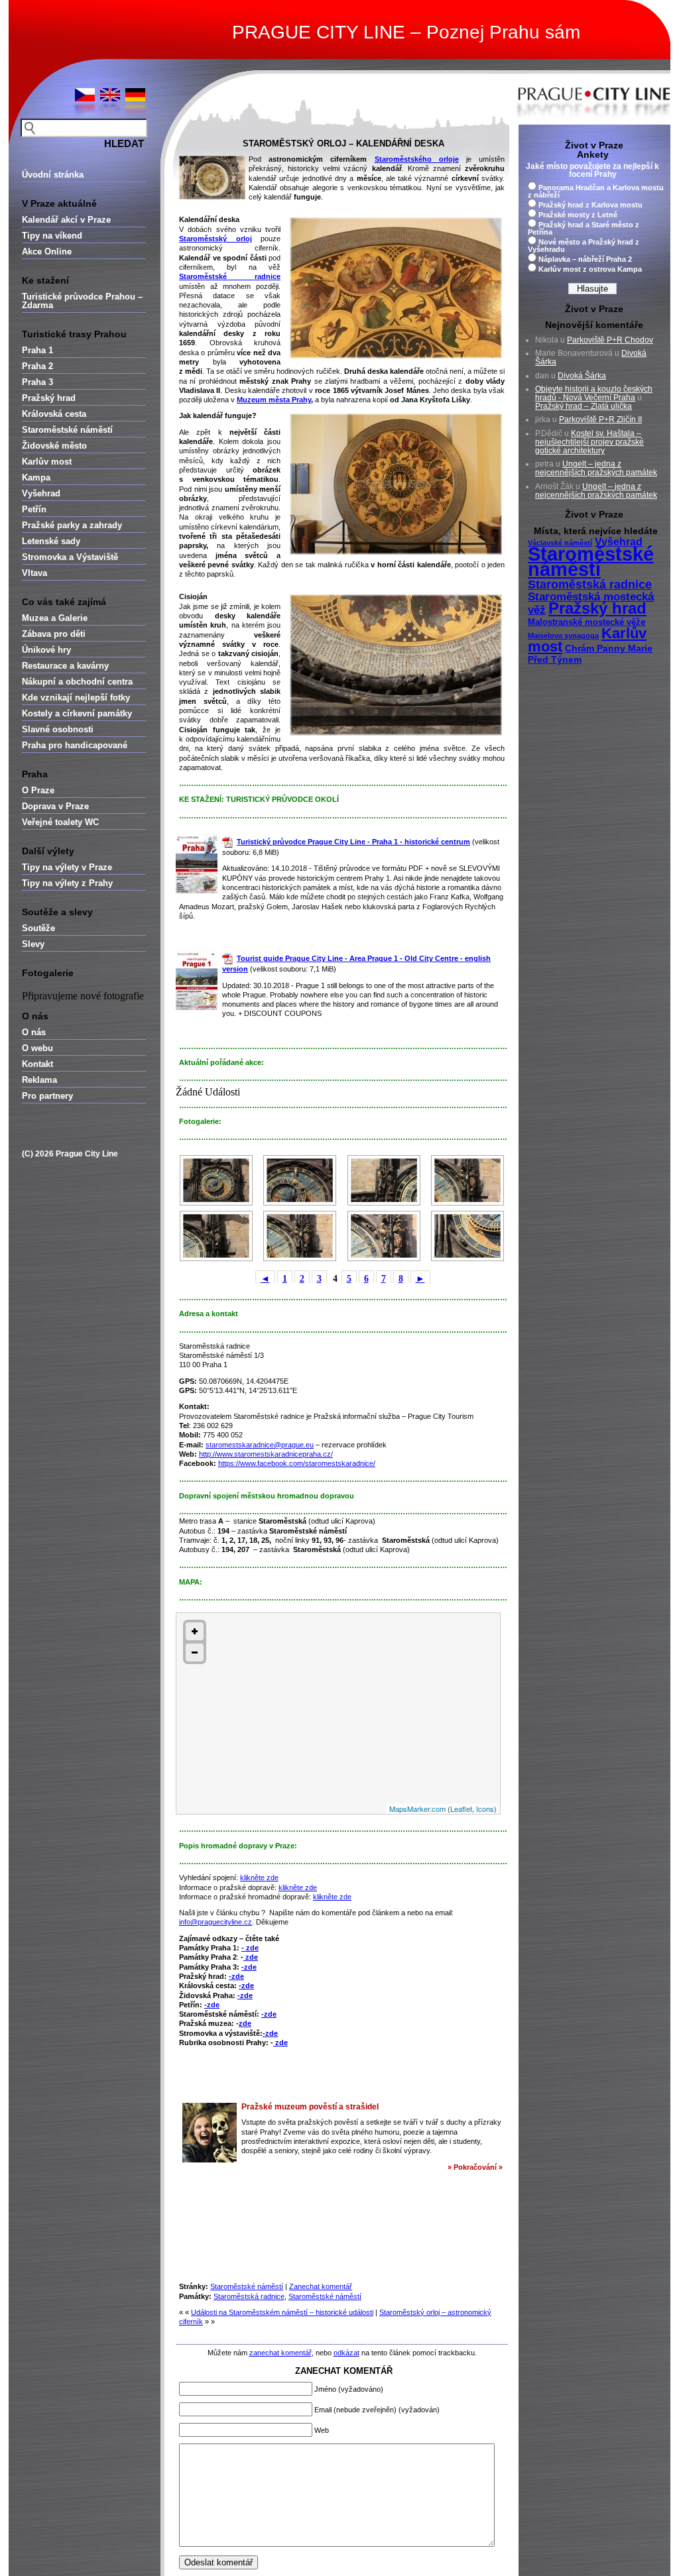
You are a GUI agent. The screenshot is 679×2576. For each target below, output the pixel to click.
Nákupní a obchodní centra (77, 682)
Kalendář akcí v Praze (66, 220)
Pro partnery (47, 1096)
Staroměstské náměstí (67, 430)
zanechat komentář (280, 2353)
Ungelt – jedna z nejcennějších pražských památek (596, 468)
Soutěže (38, 928)
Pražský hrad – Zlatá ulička (584, 406)
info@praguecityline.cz (216, 1922)
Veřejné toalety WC (60, 822)
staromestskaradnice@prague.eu (260, 1445)
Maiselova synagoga (563, 636)
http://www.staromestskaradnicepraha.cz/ (266, 1454)
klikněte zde (259, 1877)
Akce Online (47, 252)
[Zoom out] (195, 1652)
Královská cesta (54, 414)
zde (251, 1957)
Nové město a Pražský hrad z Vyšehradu (584, 246)
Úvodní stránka (53, 175)
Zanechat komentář (321, 2286)
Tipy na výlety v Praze (67, 867)
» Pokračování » (475, 2167)
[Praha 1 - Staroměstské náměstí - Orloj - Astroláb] (216, 1180)
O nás (34, 1032)
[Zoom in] (195, 1631)
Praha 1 (37, 350)
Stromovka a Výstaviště (70, 557)
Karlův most (47, 462)
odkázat (346, 2353)
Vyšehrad (41, 493)
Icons (485, 1809)
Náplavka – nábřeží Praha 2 (585, 259)
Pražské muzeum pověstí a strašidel (310, 2107)
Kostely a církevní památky (77, 713)
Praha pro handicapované (75, 745)
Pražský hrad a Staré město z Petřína (584, 228)
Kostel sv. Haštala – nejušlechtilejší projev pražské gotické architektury (589, 442)
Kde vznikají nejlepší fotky (76, 698)
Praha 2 (37, 366)
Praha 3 (37, 382)
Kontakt (37, 1064)
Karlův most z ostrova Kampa (590, 269)
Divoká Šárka (582, 376)
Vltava (34, 573)
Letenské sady (51, 541)
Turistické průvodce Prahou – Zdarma (82, 301)
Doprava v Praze (55, 806)
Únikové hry (46, 650)
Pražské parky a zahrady (72, 525)
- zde (250, 1948)
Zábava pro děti (54, 634)
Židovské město (54, 446)
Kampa (36, 477)
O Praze (38, 790)
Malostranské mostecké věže (586, 622)
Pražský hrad (49, 398)
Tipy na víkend (52, 236)
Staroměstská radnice (249, 2296)
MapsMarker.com (417, 1809)
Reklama (39, 1080)
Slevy (33, 944)
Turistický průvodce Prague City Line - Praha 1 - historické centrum (353, 842)
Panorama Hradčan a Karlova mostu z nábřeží (596, 191)
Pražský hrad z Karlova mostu (590, 205)
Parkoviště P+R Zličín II (600, 420)
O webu (37, 1048)
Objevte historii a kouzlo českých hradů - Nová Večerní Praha (594, 393)
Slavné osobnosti (58, 729)
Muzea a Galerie (55, 618)
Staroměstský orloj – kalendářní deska (343, 143)
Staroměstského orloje (417, 159)
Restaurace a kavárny (65, 666)
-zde (249, 1967)
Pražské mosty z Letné (578, 215)
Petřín (34, 509)
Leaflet (461, 1809)
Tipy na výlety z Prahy (67, 883)
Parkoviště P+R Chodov (610, 340)
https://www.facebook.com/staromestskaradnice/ (297, 1463)
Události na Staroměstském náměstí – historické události (282, 2312)
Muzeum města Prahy (274, 400)
